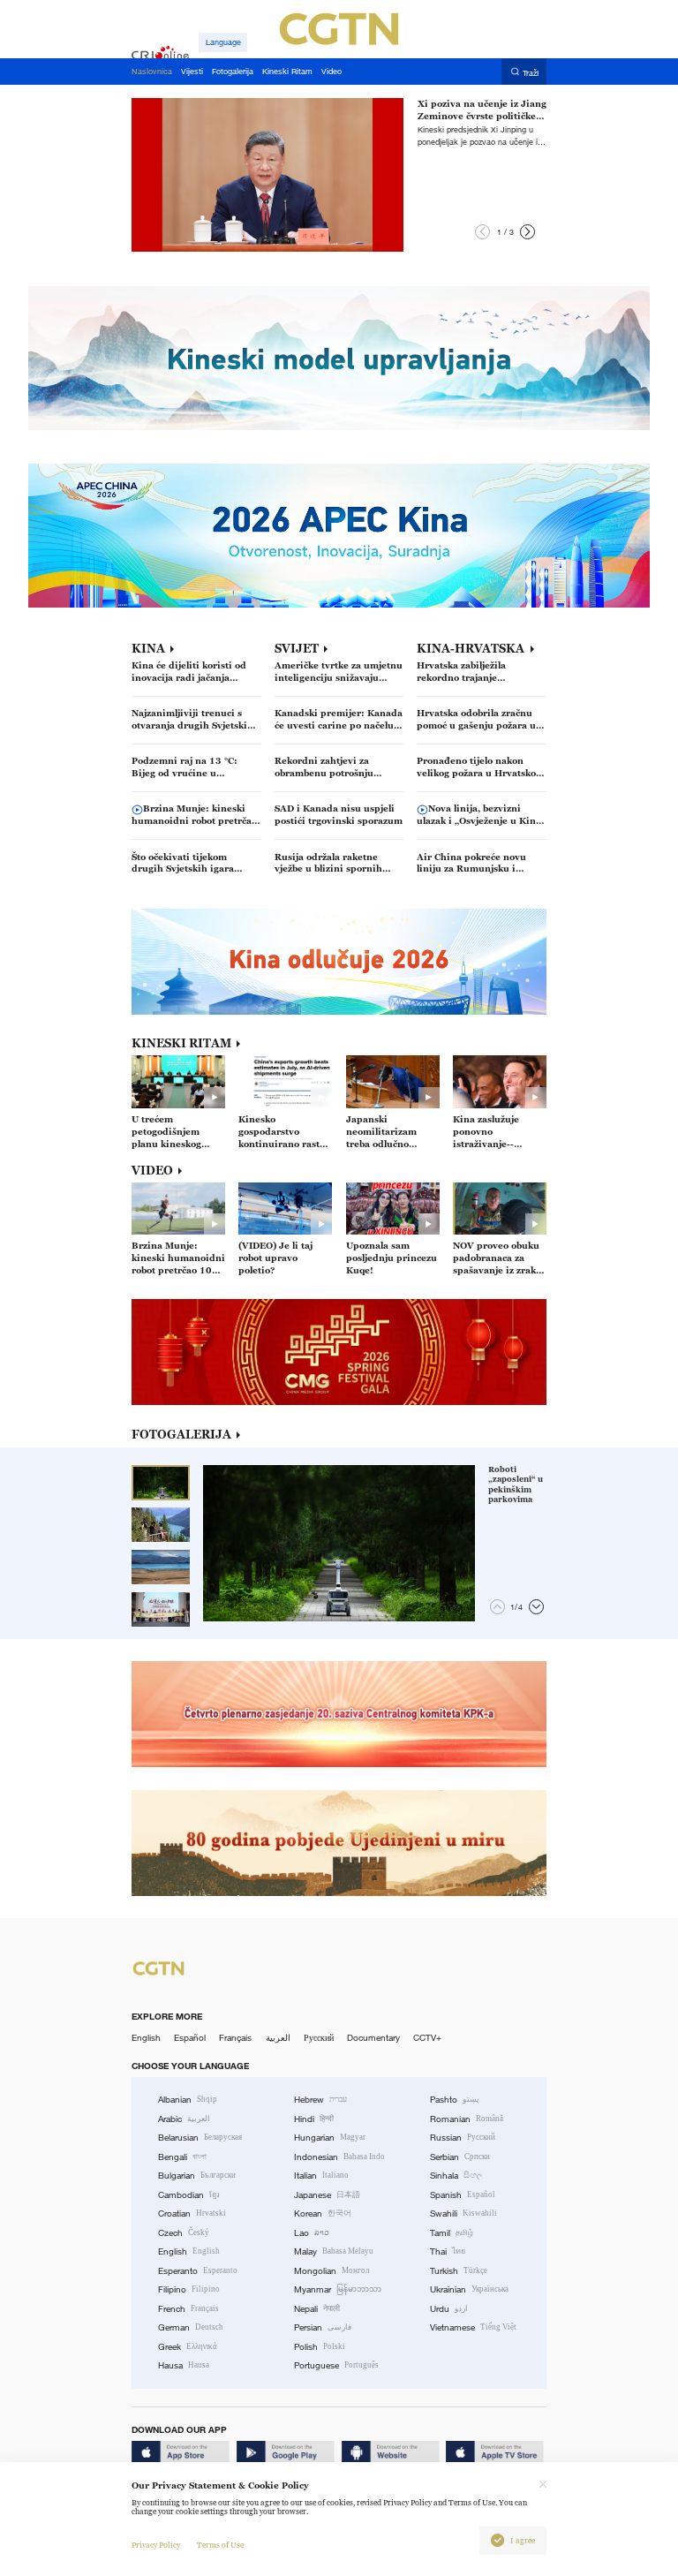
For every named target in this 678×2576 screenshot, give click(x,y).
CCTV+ (427, 2038)
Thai (448, 2251)
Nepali (317, 2309)
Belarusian (200, 2138)
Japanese (327, 2195)
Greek (188, 2347)
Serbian (460, 2157)
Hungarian (330, 2138)
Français (235, 2038)
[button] (482, 232)
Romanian (467, 2119)
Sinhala (456, 2176)
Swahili (463, 2213)
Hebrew (320, 2100)
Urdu (449, 2309)
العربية (278, 2038)
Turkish (459, 2271)
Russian (463, 2138)
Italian (321, 2176)
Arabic (184, 2119)
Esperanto (198, 2271)
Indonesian (339, 2157)
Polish (320, 2347)
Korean (323, 2213)
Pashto (455, 2100)
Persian (323, 2327)
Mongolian (331, 2271)
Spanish (463, 2195)
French (188, 2309)
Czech (184, 2233)
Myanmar (338, 2289)
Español (190, 2038)
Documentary (373, 2038)
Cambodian (189, 2195)
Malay (334, 2251)
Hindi (314, 2119)
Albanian (188, 2100)
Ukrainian (469, 2289)
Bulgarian (197, 2176)
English (146, 2038)
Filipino (189, 2289)
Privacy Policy (156, 2545)
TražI (531, 72)
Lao (312, 2233)
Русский (319, 2038)
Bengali (182, 2157)
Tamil (452, 2233)
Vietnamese (473, 2327)
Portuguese (336, 2365)
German (191, 2327)
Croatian (192, 2213)
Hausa (184, 2365)
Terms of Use (220, 2545)
